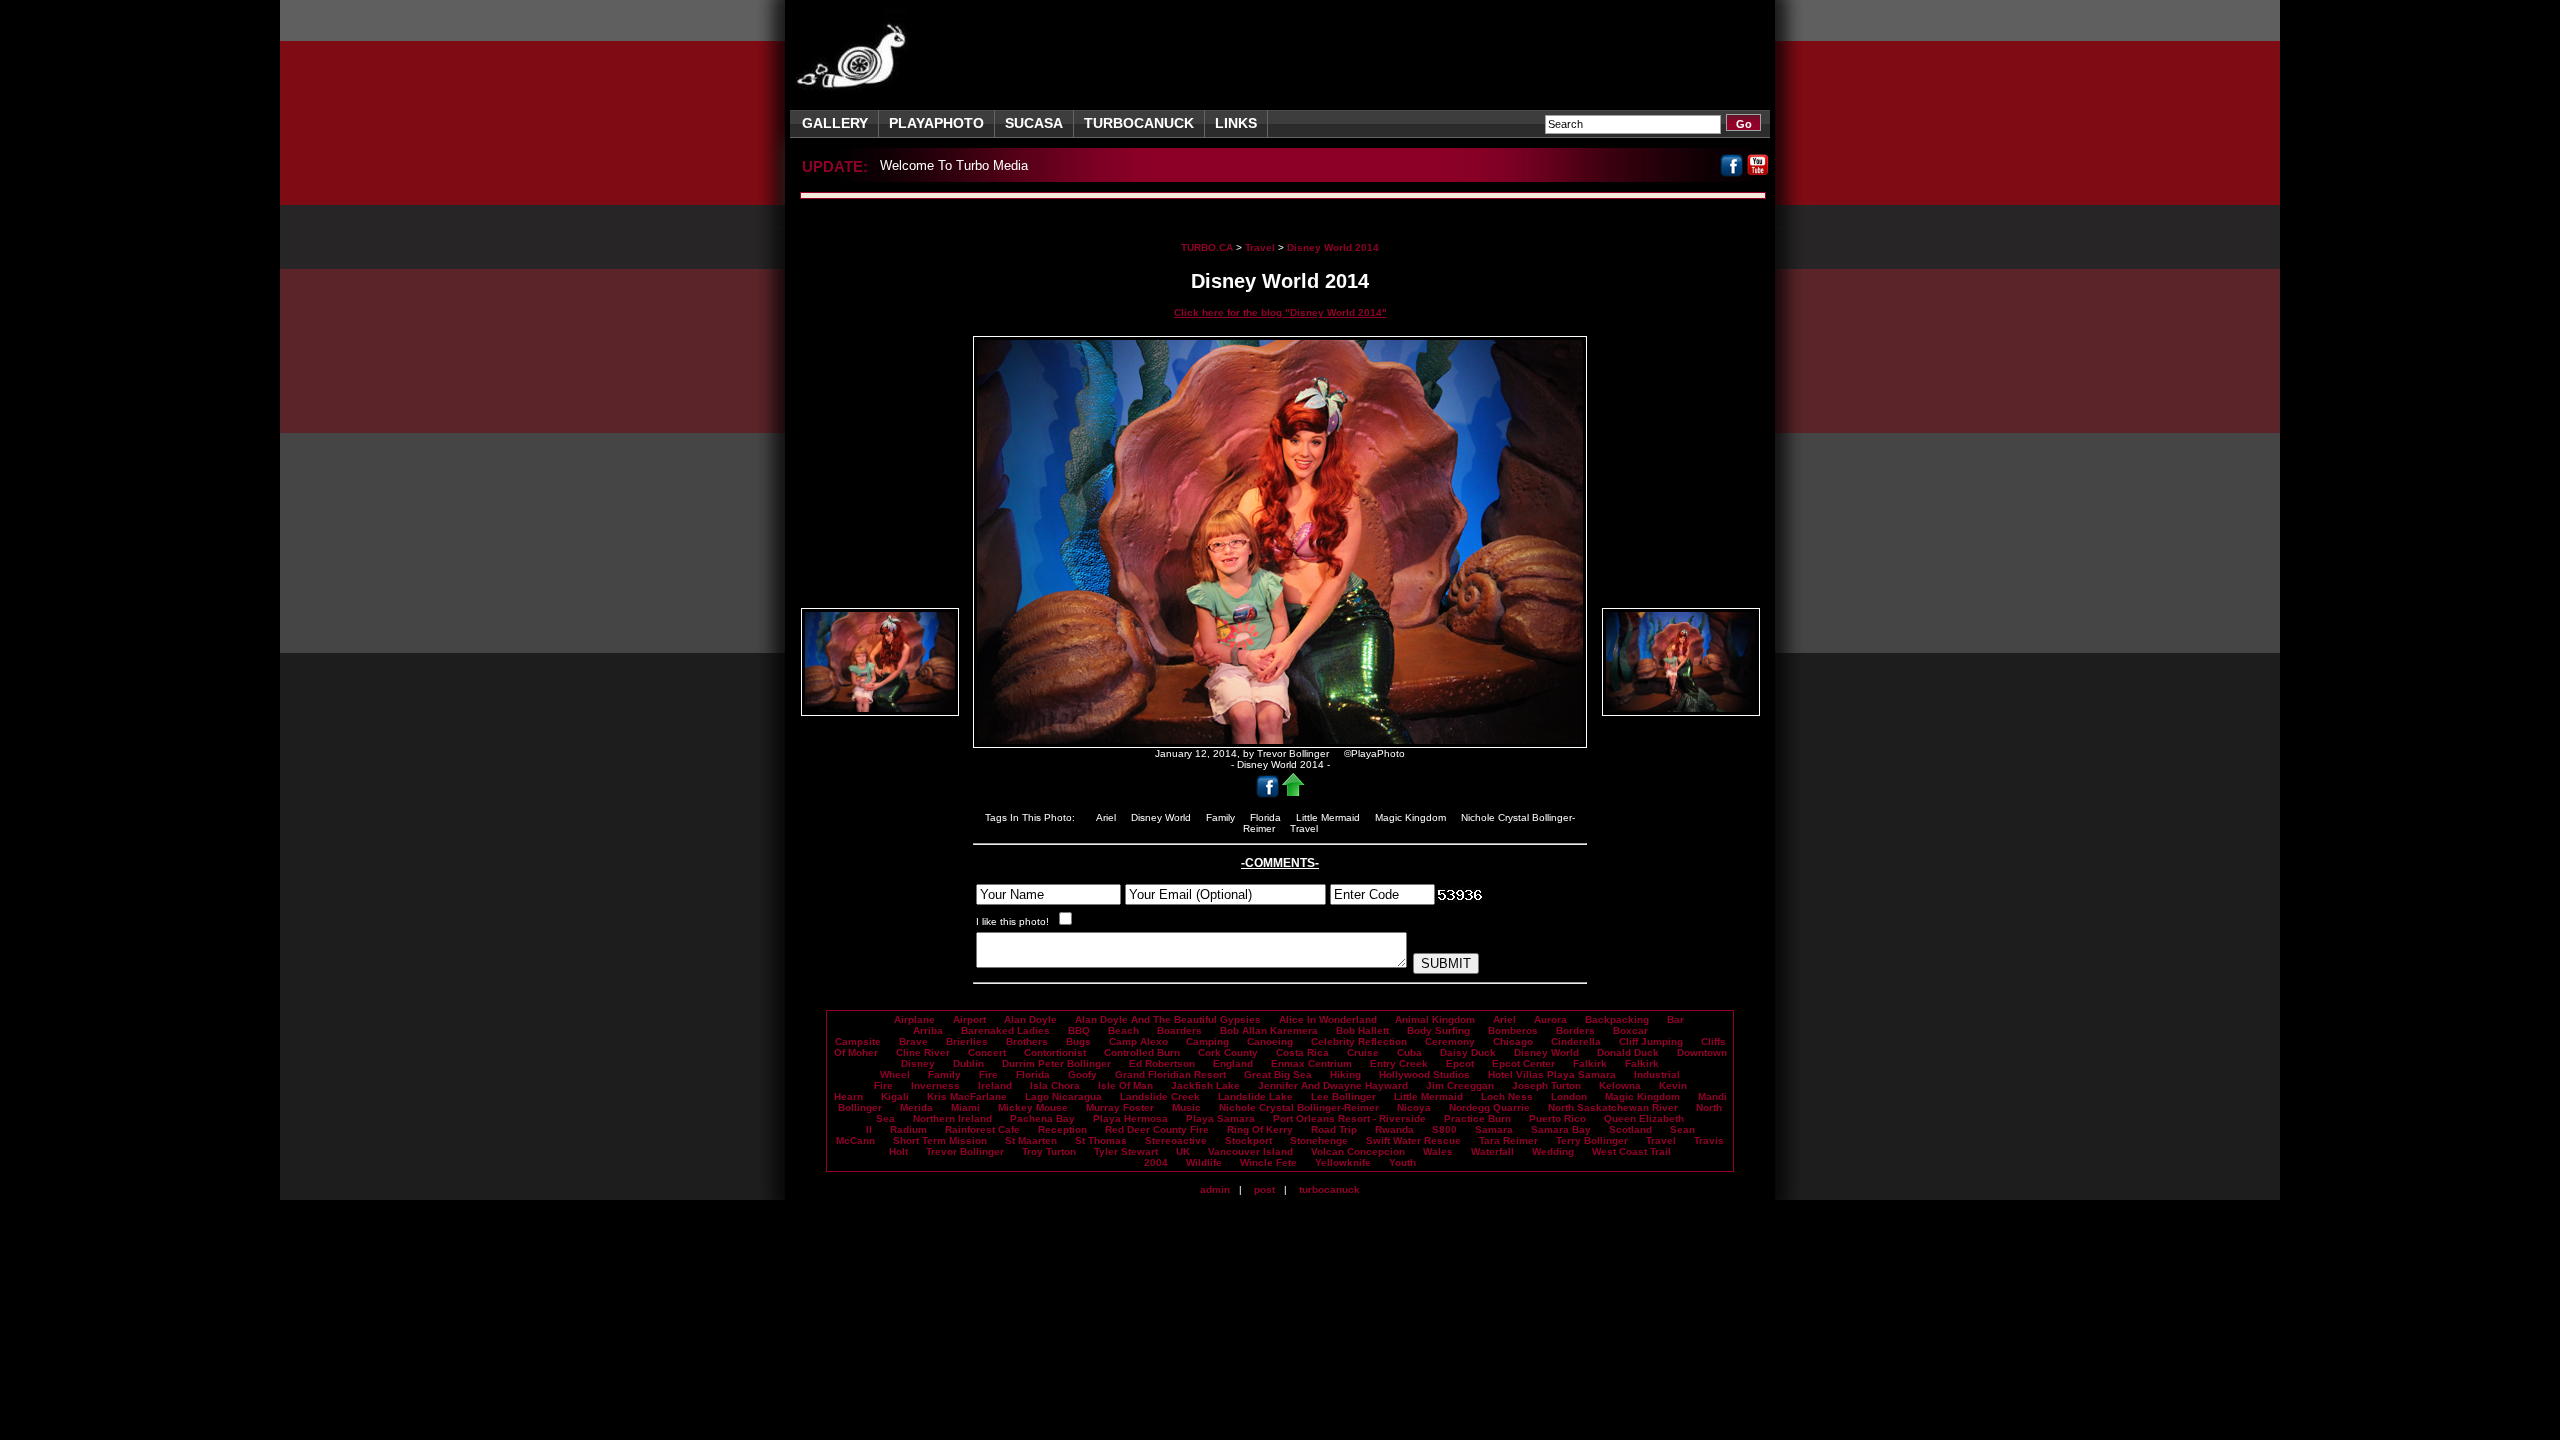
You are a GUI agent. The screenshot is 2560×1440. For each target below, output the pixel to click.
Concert (987, 1052)
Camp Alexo (1138, 1041)
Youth (1402, 1162)
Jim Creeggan (1460, 1085)
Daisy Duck (1468, 1052)
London (1569, 1096)
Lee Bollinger (1343, 1096)
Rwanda (1394, 1129)
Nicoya (1414, 1107)
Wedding (1553, 1151)
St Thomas (1101, 1140)
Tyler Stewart (1126, 1151)
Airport (969, 1019)
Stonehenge (1319, 1140)
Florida (1267, 817)
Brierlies (967, 1041)
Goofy (1082, 1074)
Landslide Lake (1255, 1096)
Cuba (1409, 1052)
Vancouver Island (1250, 1151)
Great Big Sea (1278, 1074)
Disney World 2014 (1333, 247)
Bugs (1078, 1041)
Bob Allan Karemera (1269, 1030)
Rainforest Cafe (982, 1129)
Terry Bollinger (1592, 1140)
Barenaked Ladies (1005, 1030)
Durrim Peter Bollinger (1056, 1063)
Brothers (1027, 1041)
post (1264, 1189)
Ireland (995, 1085)
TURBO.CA (1207, 247)
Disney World (1162, 817)
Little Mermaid (1329, 817)
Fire (988, 1074)
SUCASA (1034, 123)
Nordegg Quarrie (1489, 1107)
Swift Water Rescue (1413, 1140)
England (1233, 1063)
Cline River (923, 1052)
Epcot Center (1523, 1063)
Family (1222, 817)
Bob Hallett (1362, 1030)
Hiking (1345, 1074)
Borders (1575, 1030)
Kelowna (1620, 1085)
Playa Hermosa (1130, 1118)
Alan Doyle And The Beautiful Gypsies (1168, 1019)
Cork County (1228, 1052)
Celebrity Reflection (1359, 1041)
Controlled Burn (1142, 1052)
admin (1215, 1189)
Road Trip (1334, 1129)
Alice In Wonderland (1328, 1019)
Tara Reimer (1508, 1140)
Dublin (968, 1063)
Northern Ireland (952, 1118)
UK (1183, 1151)
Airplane (914, 1019)
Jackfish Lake (1205, 1085)
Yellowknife (1343, 1162)
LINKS (1236, 123)
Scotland (1630, 1129)
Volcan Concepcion (1358, 1151)
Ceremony (1450, 1041)
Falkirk (1590, 1063)
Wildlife (1204, 1162)
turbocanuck (1329, 1189)
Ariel (1107, 817)
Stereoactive (1176, 1140)
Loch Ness (1507, 1096)
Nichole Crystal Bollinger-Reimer (1299, 1107)
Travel (1260, 247)
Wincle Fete (1268, 1162)
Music (1186, 1107)
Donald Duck (1628, 1052)
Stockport (1248, 1140)
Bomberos (1513, 1030)
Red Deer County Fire (1157, 1129)
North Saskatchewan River (1613, 1107)
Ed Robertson (1162, 1063)
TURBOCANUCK (1139, 123)
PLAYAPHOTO (936, 123)
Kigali (895, 1096)
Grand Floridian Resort (1170, 1074)
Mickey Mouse (1033, 1107)
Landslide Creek (1160, 1096)
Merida (916, 1107)
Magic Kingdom (1412, 817)
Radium (908, 1129)
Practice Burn (1477, 1118)
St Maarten (1031, 1140)
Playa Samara (1220, 1118)
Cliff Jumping (1651, 1041)
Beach (1123, 1030)
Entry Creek (1399, 1063)
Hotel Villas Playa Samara (1552, 1074)
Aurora (1550, 1019)
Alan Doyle (1030, 1019)
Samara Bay (1561, 1129)
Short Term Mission (940, 1140)
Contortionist (1055, 1052)
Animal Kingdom (1435, 1019)
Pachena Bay (1042, 1118)
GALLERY (835, 123)
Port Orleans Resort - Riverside (1349, 1118)
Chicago (1513, 1041)
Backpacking (1617, 1019)
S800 (1444, 1129)
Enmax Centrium (1311, 1063)
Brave (913, 1041)
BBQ (1079, 1030)
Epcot (1460, 1063)
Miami (965, 1107)
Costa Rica (1302, 1052)
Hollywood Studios (1424, 1074)
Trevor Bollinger (965, 1151)
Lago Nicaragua (1063, 1096)
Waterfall (1492, 1151)
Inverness (935, 1085)
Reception (1062, 1129)
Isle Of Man (1125, 1085)
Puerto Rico (1557, 1118)
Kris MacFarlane (967, 1096)
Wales (1438, 1151)
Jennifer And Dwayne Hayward (1333, 1085)
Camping (1207, 1041)
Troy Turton (1049, 1151)
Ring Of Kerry (1260, 1129)
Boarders (1179, 1030)
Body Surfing (1438, 1030)
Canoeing (1270, 1041)
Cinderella (1576, 1041)
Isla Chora (1055, 1085)
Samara (1494, 1129)
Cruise (1363, 1052)
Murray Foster (1120, 1107)
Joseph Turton (1546, 1085)
